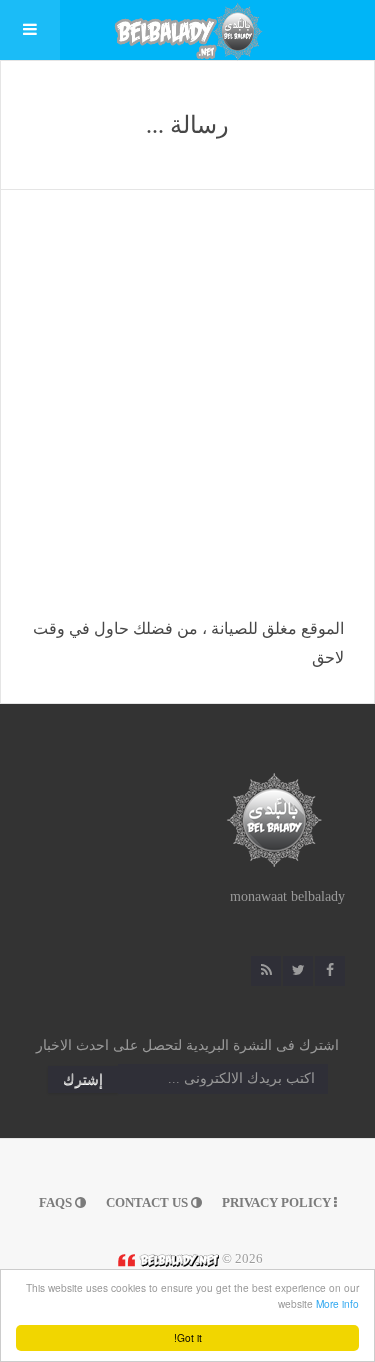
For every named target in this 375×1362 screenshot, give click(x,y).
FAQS (57, 1202)
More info (337, 1303)
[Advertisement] (187, 417)
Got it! (188, 1337)
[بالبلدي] (166, 1258)
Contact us (148, 1202)
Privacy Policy (278, 1202)
